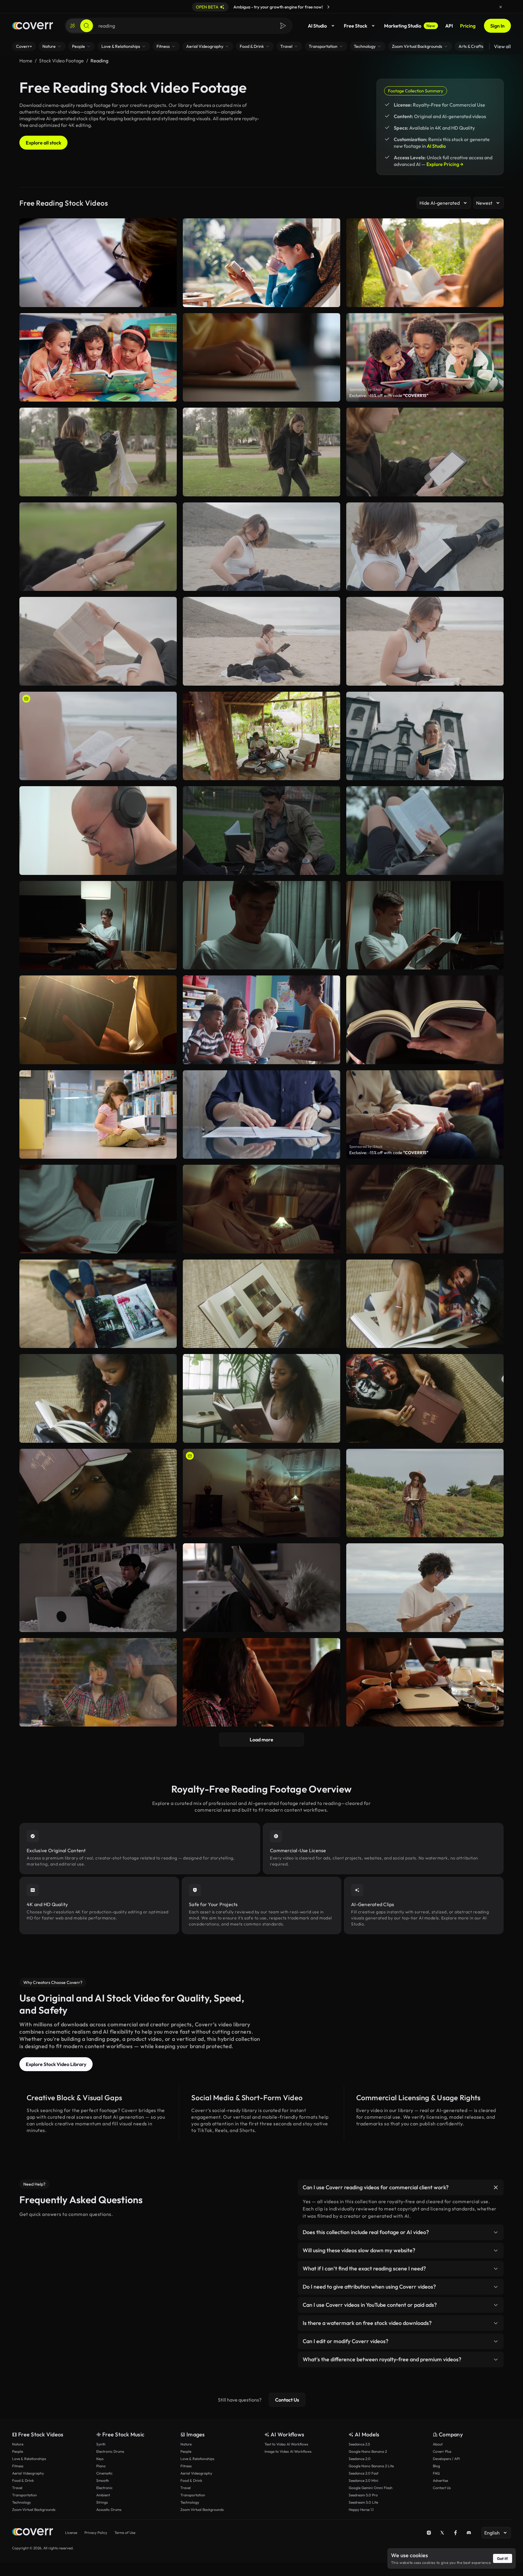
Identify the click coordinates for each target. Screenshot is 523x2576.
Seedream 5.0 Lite (363, 2502)
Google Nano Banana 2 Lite (371, 2466)
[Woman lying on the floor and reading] (425, 1398)
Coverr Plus (442, 2451)
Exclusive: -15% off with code (389, 396)
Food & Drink (23, 2480)
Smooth (103, 2480)
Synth (101, 2444)
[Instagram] (429, 2533)
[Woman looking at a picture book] (261, 1304)
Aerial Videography (28, 2473)
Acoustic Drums (109, 2510)
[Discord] (469, 2533)
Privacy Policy (96, 2533)
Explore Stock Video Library (56, 2064)
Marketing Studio (410, 26)
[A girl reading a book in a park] (425, 831)
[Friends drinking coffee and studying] (425, 1682)
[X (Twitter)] (442, 2533)
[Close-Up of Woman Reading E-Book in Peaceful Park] (98, 547)
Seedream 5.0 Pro (363, 2495)
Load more (261, 1740)
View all (502, 46)
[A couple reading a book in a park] (261, 831)
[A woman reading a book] (98, 1588)
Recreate (98, 489)
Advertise (440, 2480)
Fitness (18, 2466)
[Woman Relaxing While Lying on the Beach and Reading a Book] (98, 641)
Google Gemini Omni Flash (371, 2488)
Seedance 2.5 (359, 2444)
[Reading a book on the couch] (98, 1398)
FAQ (436, 2473)
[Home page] (33, 26)
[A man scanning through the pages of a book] (261, 925)
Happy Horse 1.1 (361, 2510)
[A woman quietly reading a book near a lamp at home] (261, 1209)
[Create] (73, 26)
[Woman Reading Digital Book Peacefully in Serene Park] (425, 452)
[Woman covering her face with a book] (98, 1493)
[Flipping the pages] (425, 1304)
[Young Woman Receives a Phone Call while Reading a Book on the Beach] (261, 641)
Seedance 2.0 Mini (363, 2480)
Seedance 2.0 (360, 2459)
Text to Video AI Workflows (286, 2444)
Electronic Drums (110, 2451)
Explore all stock (43, 143)
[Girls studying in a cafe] (98, 1682)
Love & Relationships (29, 2459)
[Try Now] (328, 7)
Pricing (468, 26)
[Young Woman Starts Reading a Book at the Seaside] (261, 547)
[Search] (87, 26)
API (449, 26)
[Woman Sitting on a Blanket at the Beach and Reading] (425, 547)
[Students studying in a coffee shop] (261, 1682)
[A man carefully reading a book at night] (425, 925)
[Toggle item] (496, 2187)
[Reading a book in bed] (261, 1588)
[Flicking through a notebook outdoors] (425, 1493)
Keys (100, 2459)
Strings (102, 2502)
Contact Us (287, 2400)
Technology (21, 2502)
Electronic (104, 2488)
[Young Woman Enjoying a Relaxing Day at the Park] (98, 452)
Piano (101, 2466)
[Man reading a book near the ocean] (425, 1588)
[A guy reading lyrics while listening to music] (98, 831)
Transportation (25, 2495)
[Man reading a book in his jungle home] (261, 736)
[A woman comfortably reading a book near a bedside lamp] (261, 1493)
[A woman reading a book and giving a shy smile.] (425, 1209)
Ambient (103, 2495)
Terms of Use (125, 2533)
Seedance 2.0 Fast (363, 2473)
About (438, 2444)
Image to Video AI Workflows (288, 2451)
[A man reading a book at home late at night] (98, 1209)
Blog (436, 2466)
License (71, 2533)
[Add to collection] (168, 416)
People (18, 2451)
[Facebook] (456, 2533)
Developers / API (446, 2459)
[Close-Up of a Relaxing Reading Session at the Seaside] (98, 736)
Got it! (503, 2558)
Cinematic (104, 2473)
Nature (18, 2444)
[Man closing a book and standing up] (98, 1304)
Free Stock (355, 26)
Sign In (497, 26)
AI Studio (317, 26)
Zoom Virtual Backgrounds (34, 2510)
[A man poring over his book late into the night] (98, 925)
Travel (17, 2488)
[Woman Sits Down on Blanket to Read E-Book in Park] (261, 452)
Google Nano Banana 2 (368, 2451)
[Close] (501, 7)
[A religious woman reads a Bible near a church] (425, 736)
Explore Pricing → (445, 164)
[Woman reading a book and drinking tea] (261, 1398)
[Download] (168, 489)
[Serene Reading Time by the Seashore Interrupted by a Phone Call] (425, 641)
